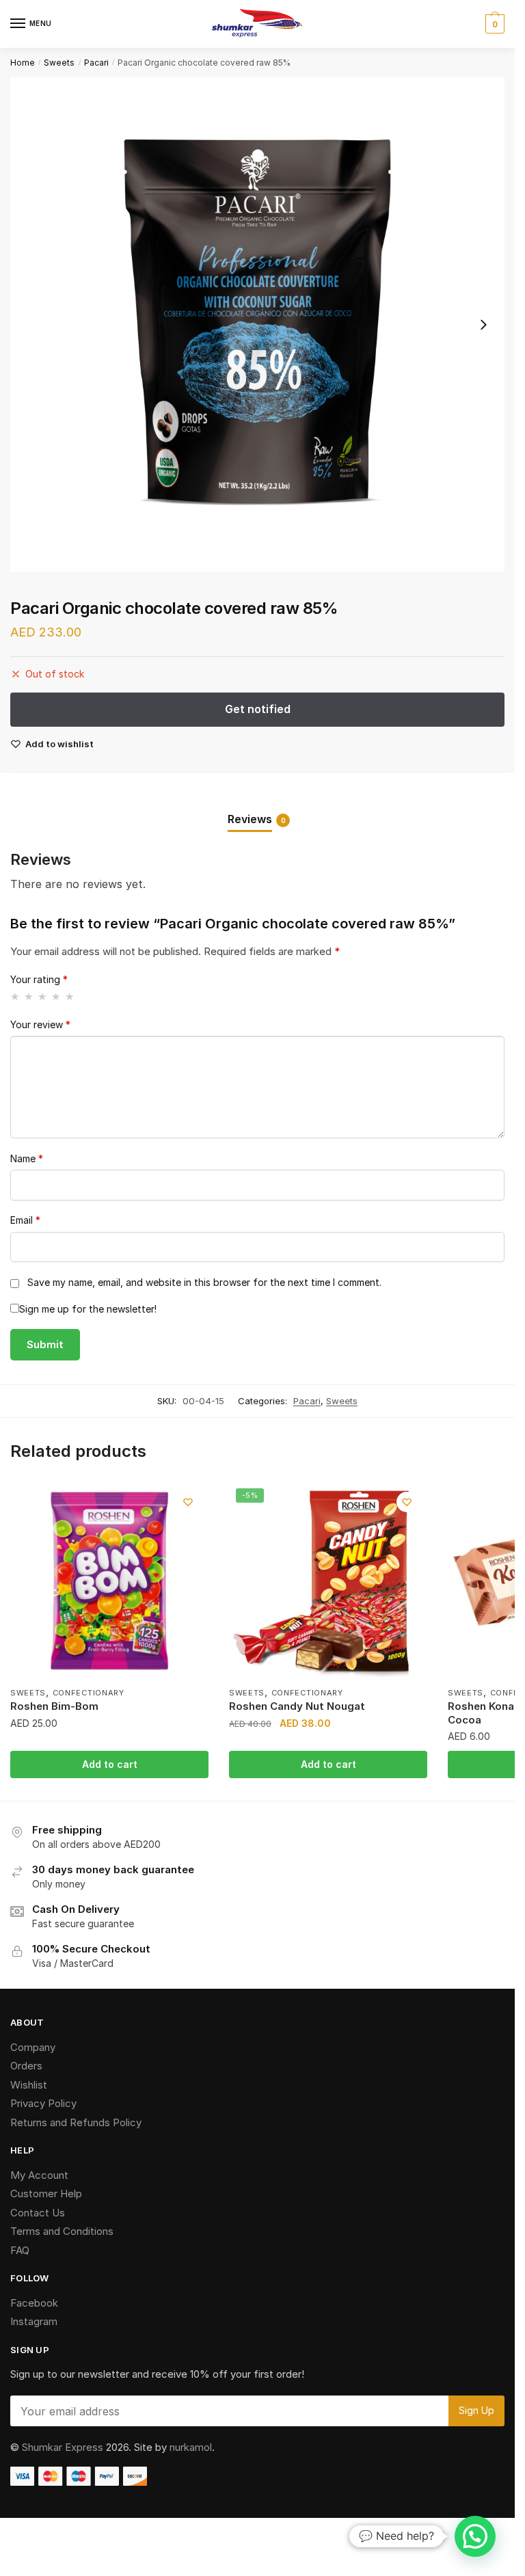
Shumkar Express (63, 2447)
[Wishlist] (188, 1502)
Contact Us (38, 2213)
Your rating (39, 979)
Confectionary (89, 1693)
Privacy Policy (43, 2103)
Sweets (59, 63)
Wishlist (29, 2085)
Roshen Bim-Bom (54, 1706)
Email (25, 1220)
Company (33, 2047)
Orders (26, 2066)
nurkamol (191, 2447)
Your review (40, 1024)
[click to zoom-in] (257, 324)
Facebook (34, 2303)
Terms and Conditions (62, 2231)
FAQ (20, 2250)
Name (27, 1158)
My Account (39, 2175)
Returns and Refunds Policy (76, 2122)
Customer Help (46, 2193)
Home (23, 63)
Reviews (250, 819)
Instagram (34, 2321)
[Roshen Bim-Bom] (109, 1581)
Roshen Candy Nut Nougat (297, 1706)
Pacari (96, 63)
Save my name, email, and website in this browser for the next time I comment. (204, 1282)
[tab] (257, 808)
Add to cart (110, 1764)
